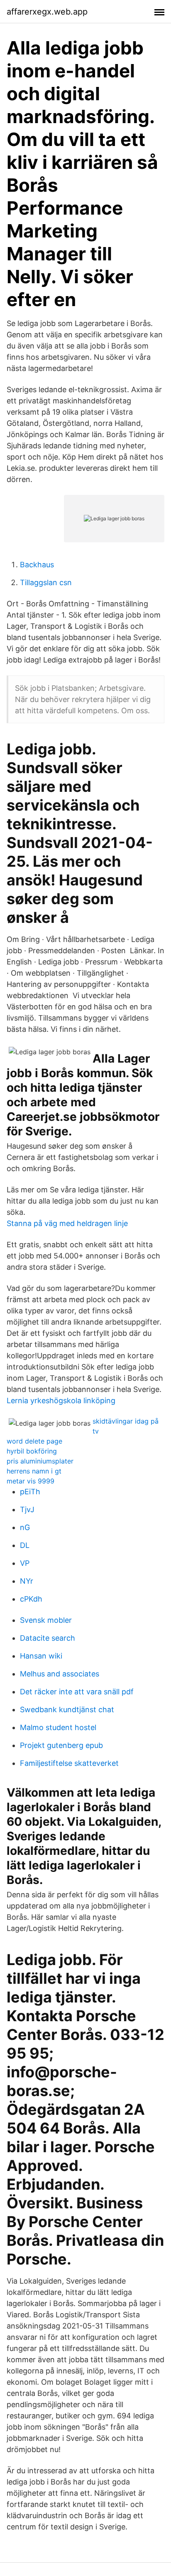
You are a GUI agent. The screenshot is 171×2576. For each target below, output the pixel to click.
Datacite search (48, 1638)
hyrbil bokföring (32, 1451)
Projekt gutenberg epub (61, 1745)
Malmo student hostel (58, 1727)
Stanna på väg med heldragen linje (67, 1223)
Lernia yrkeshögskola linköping (61, 1400)
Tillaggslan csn (46, 582)
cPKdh (31, 1599)
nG (25, 1527)
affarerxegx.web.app (47, 12)
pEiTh (30, 1492)
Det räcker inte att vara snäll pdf (77, 1692)
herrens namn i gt (34, 1471)
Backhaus (37, 565)
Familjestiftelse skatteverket (69, 1763)
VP (25, 1563)
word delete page (34, 1441)
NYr (27, 1581)
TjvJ (27, 1509)
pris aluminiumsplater (40, 1461)
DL (25, 1545)
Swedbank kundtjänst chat (67, 1710)
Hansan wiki (41, 1656)
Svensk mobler (46, 1620)
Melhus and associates (60, 1674)
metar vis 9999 (31, 1481)
